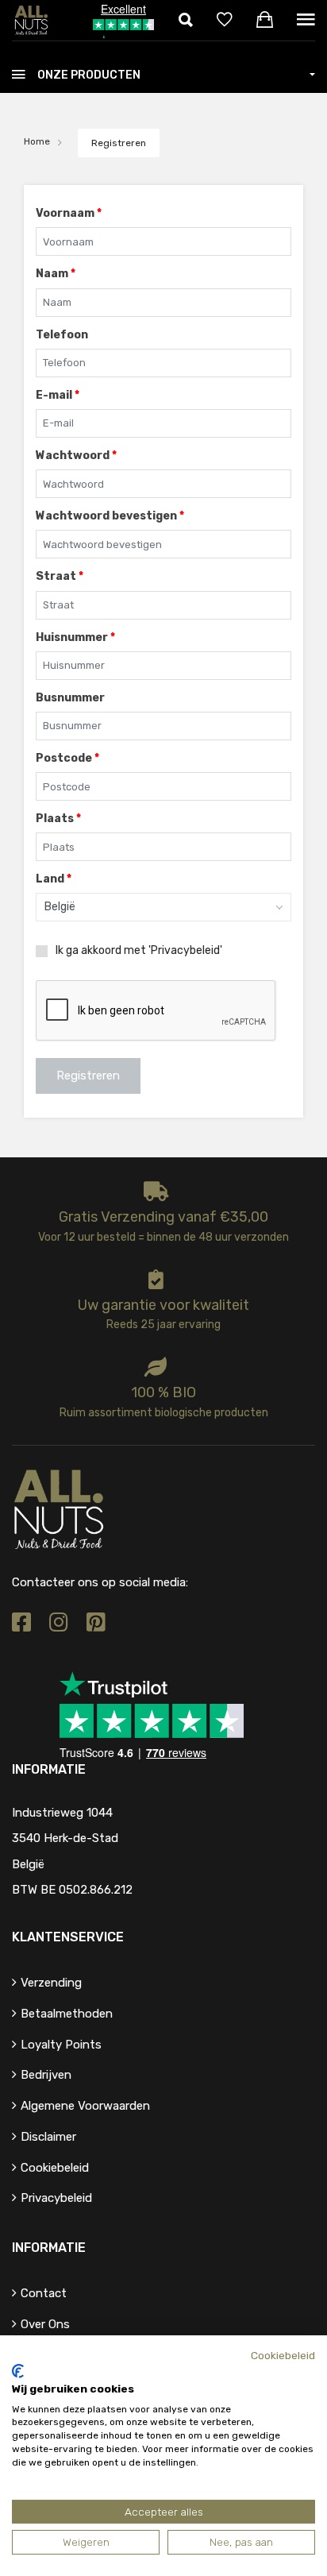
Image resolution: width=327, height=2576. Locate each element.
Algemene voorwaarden (85, 2106)
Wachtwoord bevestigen (110, 516)
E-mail (58, 395)
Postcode (67, 758)
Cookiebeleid (55, 2168)
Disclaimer (48, 2137)
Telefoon (62, 335)
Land (54, 879)
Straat (60, 576)
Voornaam (69, 213)
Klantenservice (68, 1937)
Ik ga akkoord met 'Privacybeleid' (139, 951)
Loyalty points (61, 2045)
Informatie (49, 2248)
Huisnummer (75, 637)
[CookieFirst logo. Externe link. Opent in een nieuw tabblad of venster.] (18, 2371)
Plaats (58, 819)
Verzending (51, 1983)
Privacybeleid (56, 2198)
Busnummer (70, 698)
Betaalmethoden (67, 2014)
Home (37, 141)
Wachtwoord (76, 456)
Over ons (45, 2324)
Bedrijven (46, 2075)
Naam (56, 274)
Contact (44, 2293)
